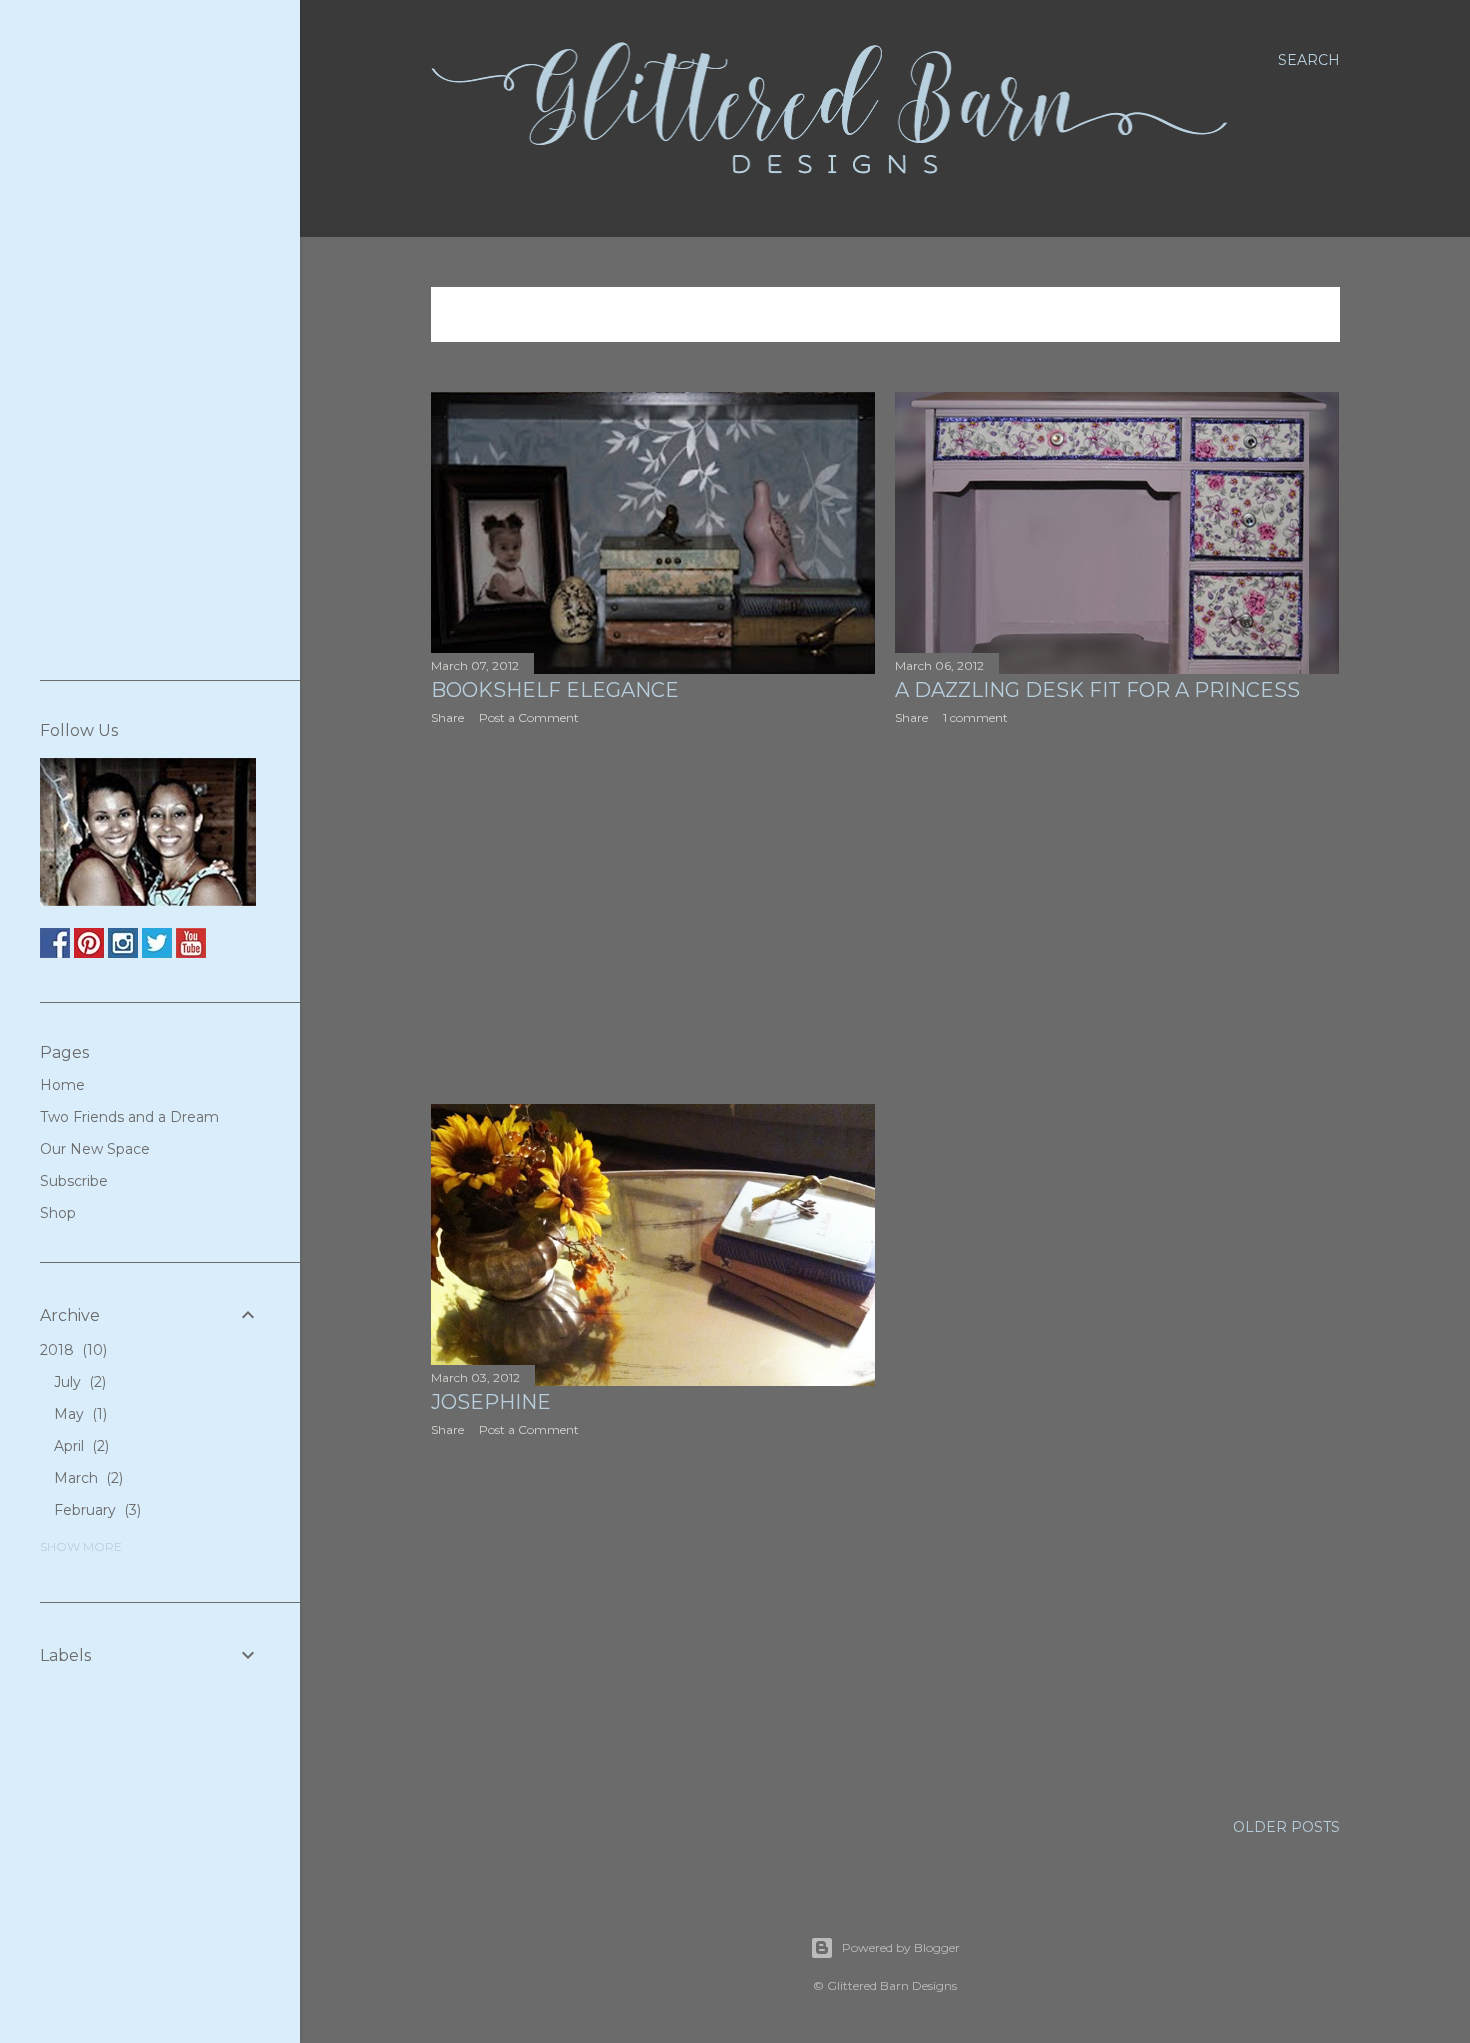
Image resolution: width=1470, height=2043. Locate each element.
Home (62, 1085)
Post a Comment (529, 717)
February (95, 1510)
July (78, 1382)
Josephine (491, 1402)
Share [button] (447, 717)
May (78, 1414)
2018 (71, 1350)
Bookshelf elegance (555, 690)
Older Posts (1286, 1827)
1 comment (975, 717)
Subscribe (74, 1181)
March (86, 1478)
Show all (1280, 315)
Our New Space (95, 1149)
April (79, 1446)
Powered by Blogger (901, 1947)
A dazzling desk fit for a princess (1097, 690)
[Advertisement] (653, 915)
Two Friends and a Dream (129, 1117)
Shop (58, 1213)
